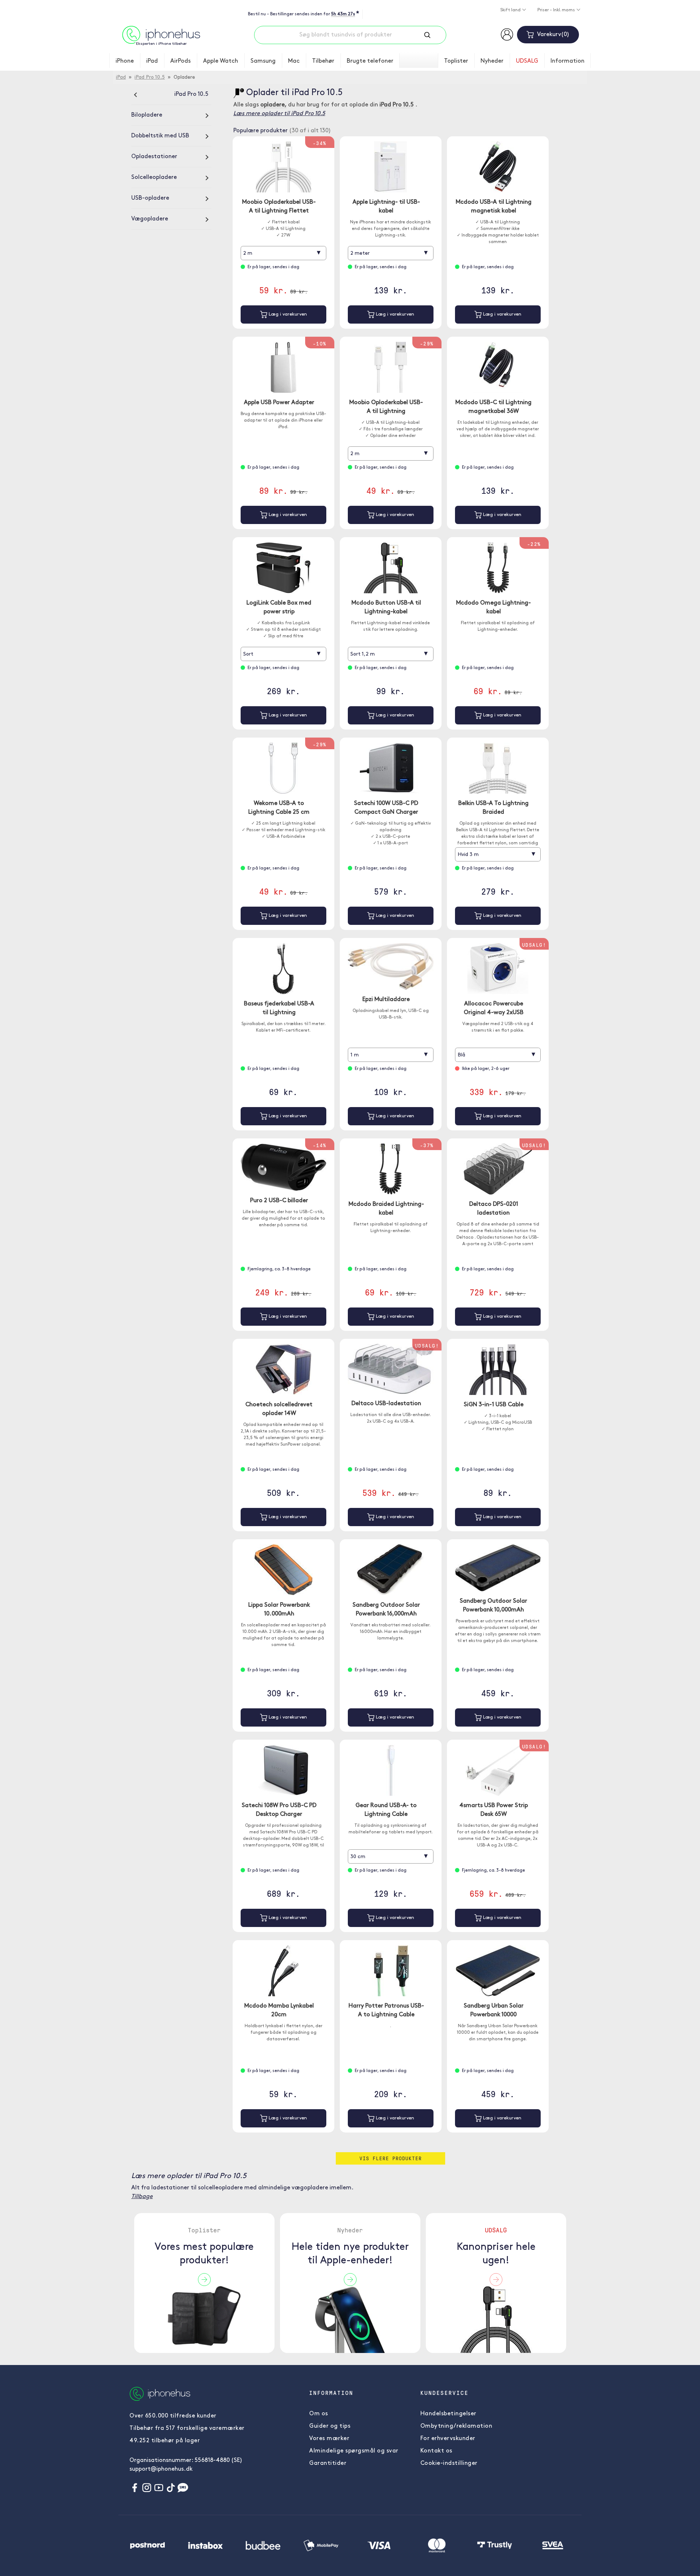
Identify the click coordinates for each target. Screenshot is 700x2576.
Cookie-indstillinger (449, 2463)
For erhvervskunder (448, 2439)
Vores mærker (329, 2439)
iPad (152, 61)
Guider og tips (330, 2426)
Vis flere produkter (391, 2158)
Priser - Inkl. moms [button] (557, 10)
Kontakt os (436, 2451)
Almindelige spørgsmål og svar (354, 2451)
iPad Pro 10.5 (150, 77)
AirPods (180, 61)
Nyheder (492, 61)
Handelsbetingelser (448, 2414)
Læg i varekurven (287, 314)
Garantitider (328, 2463)
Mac (294, 61)
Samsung (263, 61)
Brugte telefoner (370, 61)
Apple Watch (221, 61)
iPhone (125, 61)
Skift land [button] (511, 10)
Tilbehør (323, 61)
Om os (319, 2414)
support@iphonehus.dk (161, 2469)
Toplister (456, 61)
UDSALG (527, 61)
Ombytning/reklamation (456, 2426)
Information (567, 61)
